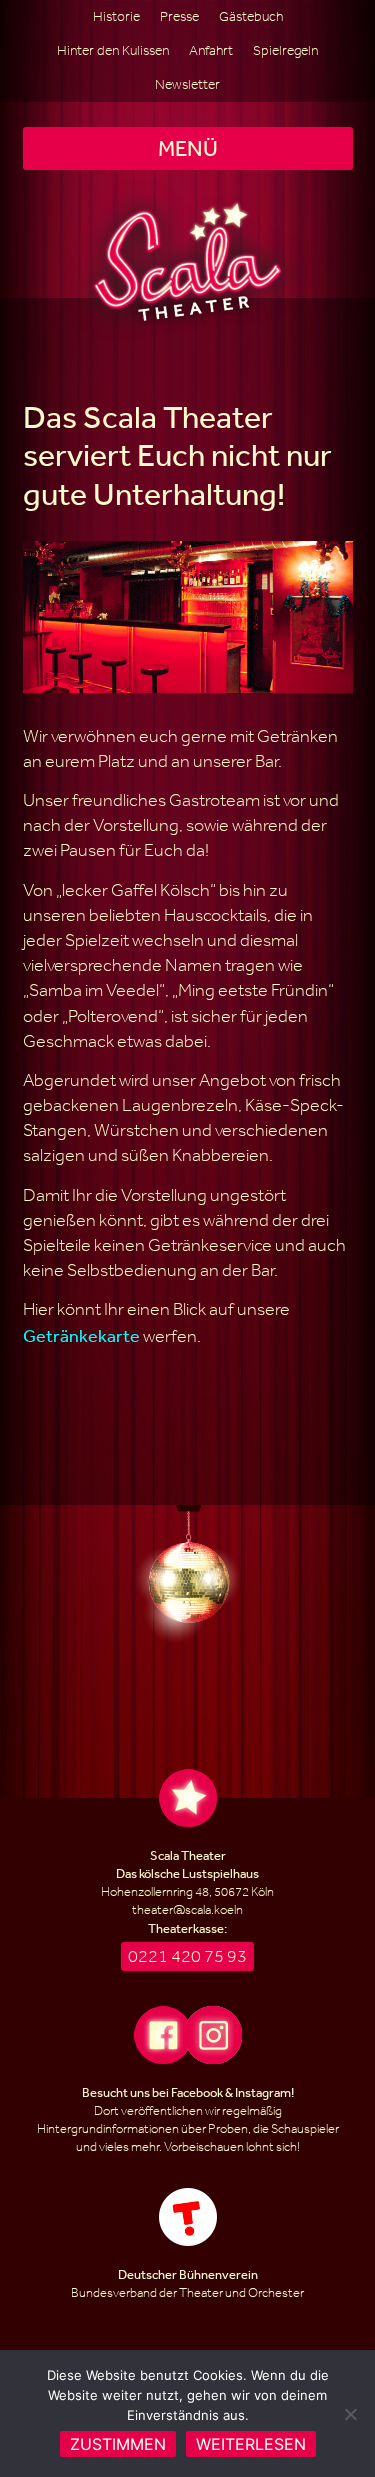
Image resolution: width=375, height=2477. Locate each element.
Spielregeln (285, 50)
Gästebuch (251, 16)
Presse (179, 16)
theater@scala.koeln (187, 1909)
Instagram (263, 2092)
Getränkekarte (81, 1335)
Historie (116, 16)
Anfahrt (211, 50)
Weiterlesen (251, 2444)
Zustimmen (118, 2444)
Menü (188, 148)
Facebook (197, 2092)
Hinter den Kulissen (113, 50)
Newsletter (187, 84)
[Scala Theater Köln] (187, 261)
